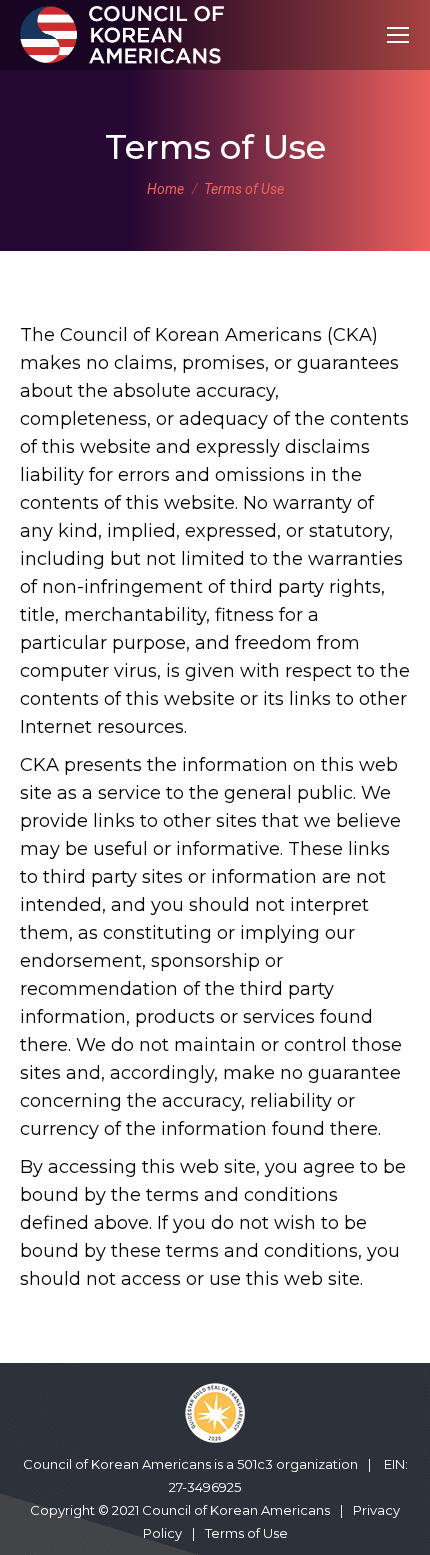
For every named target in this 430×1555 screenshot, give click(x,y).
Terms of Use (246, 1533)
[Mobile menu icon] (398, 35)
